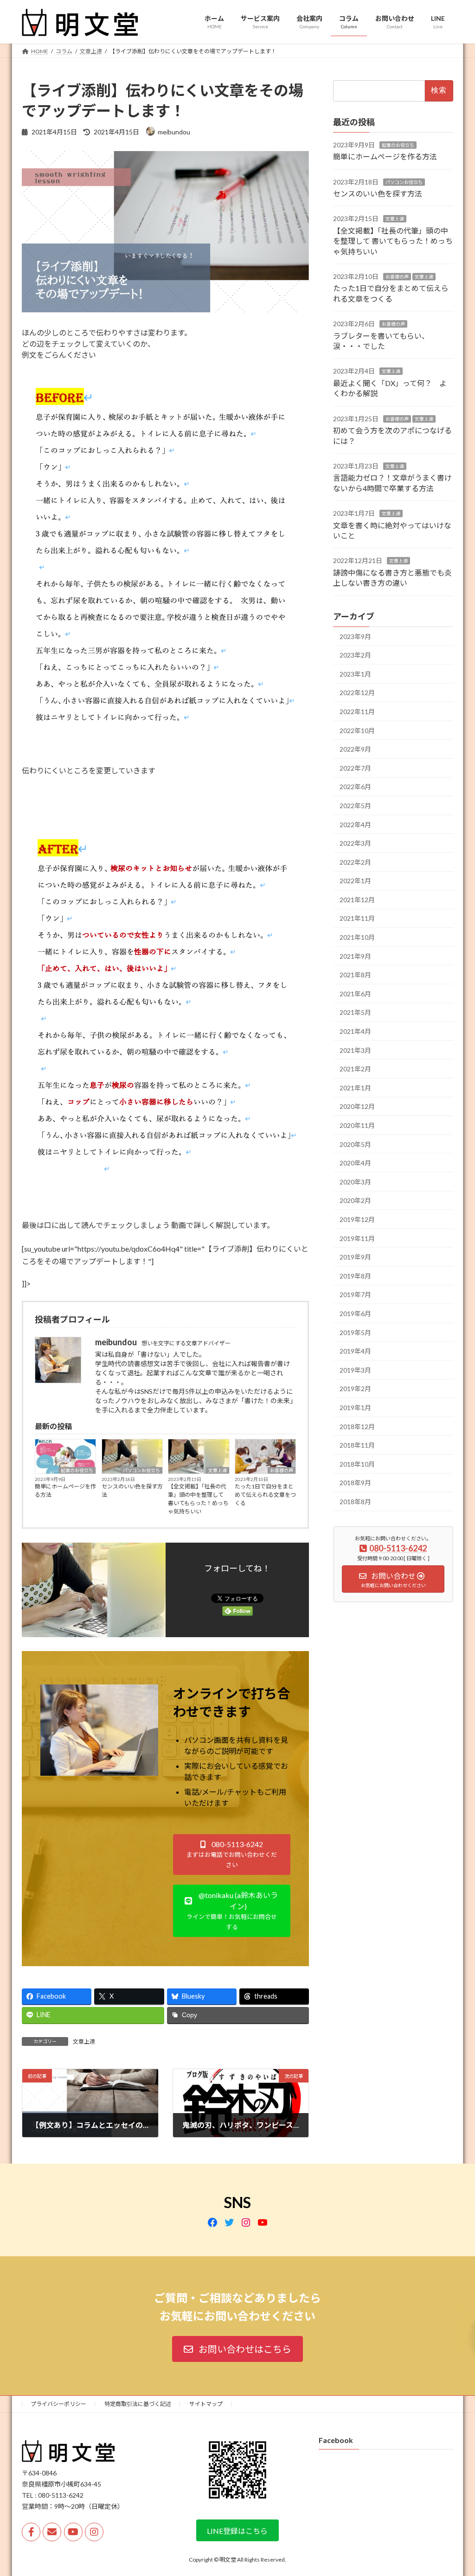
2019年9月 (355, 1257)
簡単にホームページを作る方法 (65, 1491)
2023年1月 (355, 674)
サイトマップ (206, 2404)
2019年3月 (355, 1370)
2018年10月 (357, 1464)
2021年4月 (355, 1031)
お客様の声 (282, 1470)
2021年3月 (355, 1050)
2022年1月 (355, 881)
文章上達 (218, 1470)
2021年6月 (355, 993)
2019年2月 (355, 1389)
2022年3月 (355, 843)
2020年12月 (357, 1106)
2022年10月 (357, 730)
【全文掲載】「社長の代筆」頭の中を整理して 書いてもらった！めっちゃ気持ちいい (198, 1499)
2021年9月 (355, 956)
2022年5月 (355, 806)
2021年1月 (355, 1087)
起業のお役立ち (77, 1470)
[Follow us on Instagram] (94, 2532)
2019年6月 (355, 1313)
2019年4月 (355, 1351)
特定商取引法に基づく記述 (138, 2404)
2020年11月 (357, 1125)
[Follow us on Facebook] (31, 2532)
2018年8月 (355, 1501)
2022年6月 (355, 787)
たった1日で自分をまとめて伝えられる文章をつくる (265, 1495)
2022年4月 (355, 824)
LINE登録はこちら (237, 2531)
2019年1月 (355, 1408)
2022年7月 (355, 768)
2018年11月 (357, 1445)
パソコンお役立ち (141, 1470)
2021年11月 (357, 918)
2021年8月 (355, 975)
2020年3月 (355, 1181)
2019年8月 (355, 1275)
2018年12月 (357, 1426)
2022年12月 (357, 693)
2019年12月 (357, 1219)
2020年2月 (355, 1200)
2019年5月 (355, 1332)
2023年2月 (355, 655)
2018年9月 (355, 1483)
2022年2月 (355, 862)
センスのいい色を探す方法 (132, 1491)
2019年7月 (355, 1294)
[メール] (52, 2532)
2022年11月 (357, 712)
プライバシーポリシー (58, 2404)
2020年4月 (355, 1163)
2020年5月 (355, 1144)
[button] (232, 1855)
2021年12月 (357, 899)
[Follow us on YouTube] (73, 2532)
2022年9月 (355, 749)
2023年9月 (355, 636)
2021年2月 (355, 1069)
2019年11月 (357, 1238)
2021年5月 (355, 1012)
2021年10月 (357, 937)
